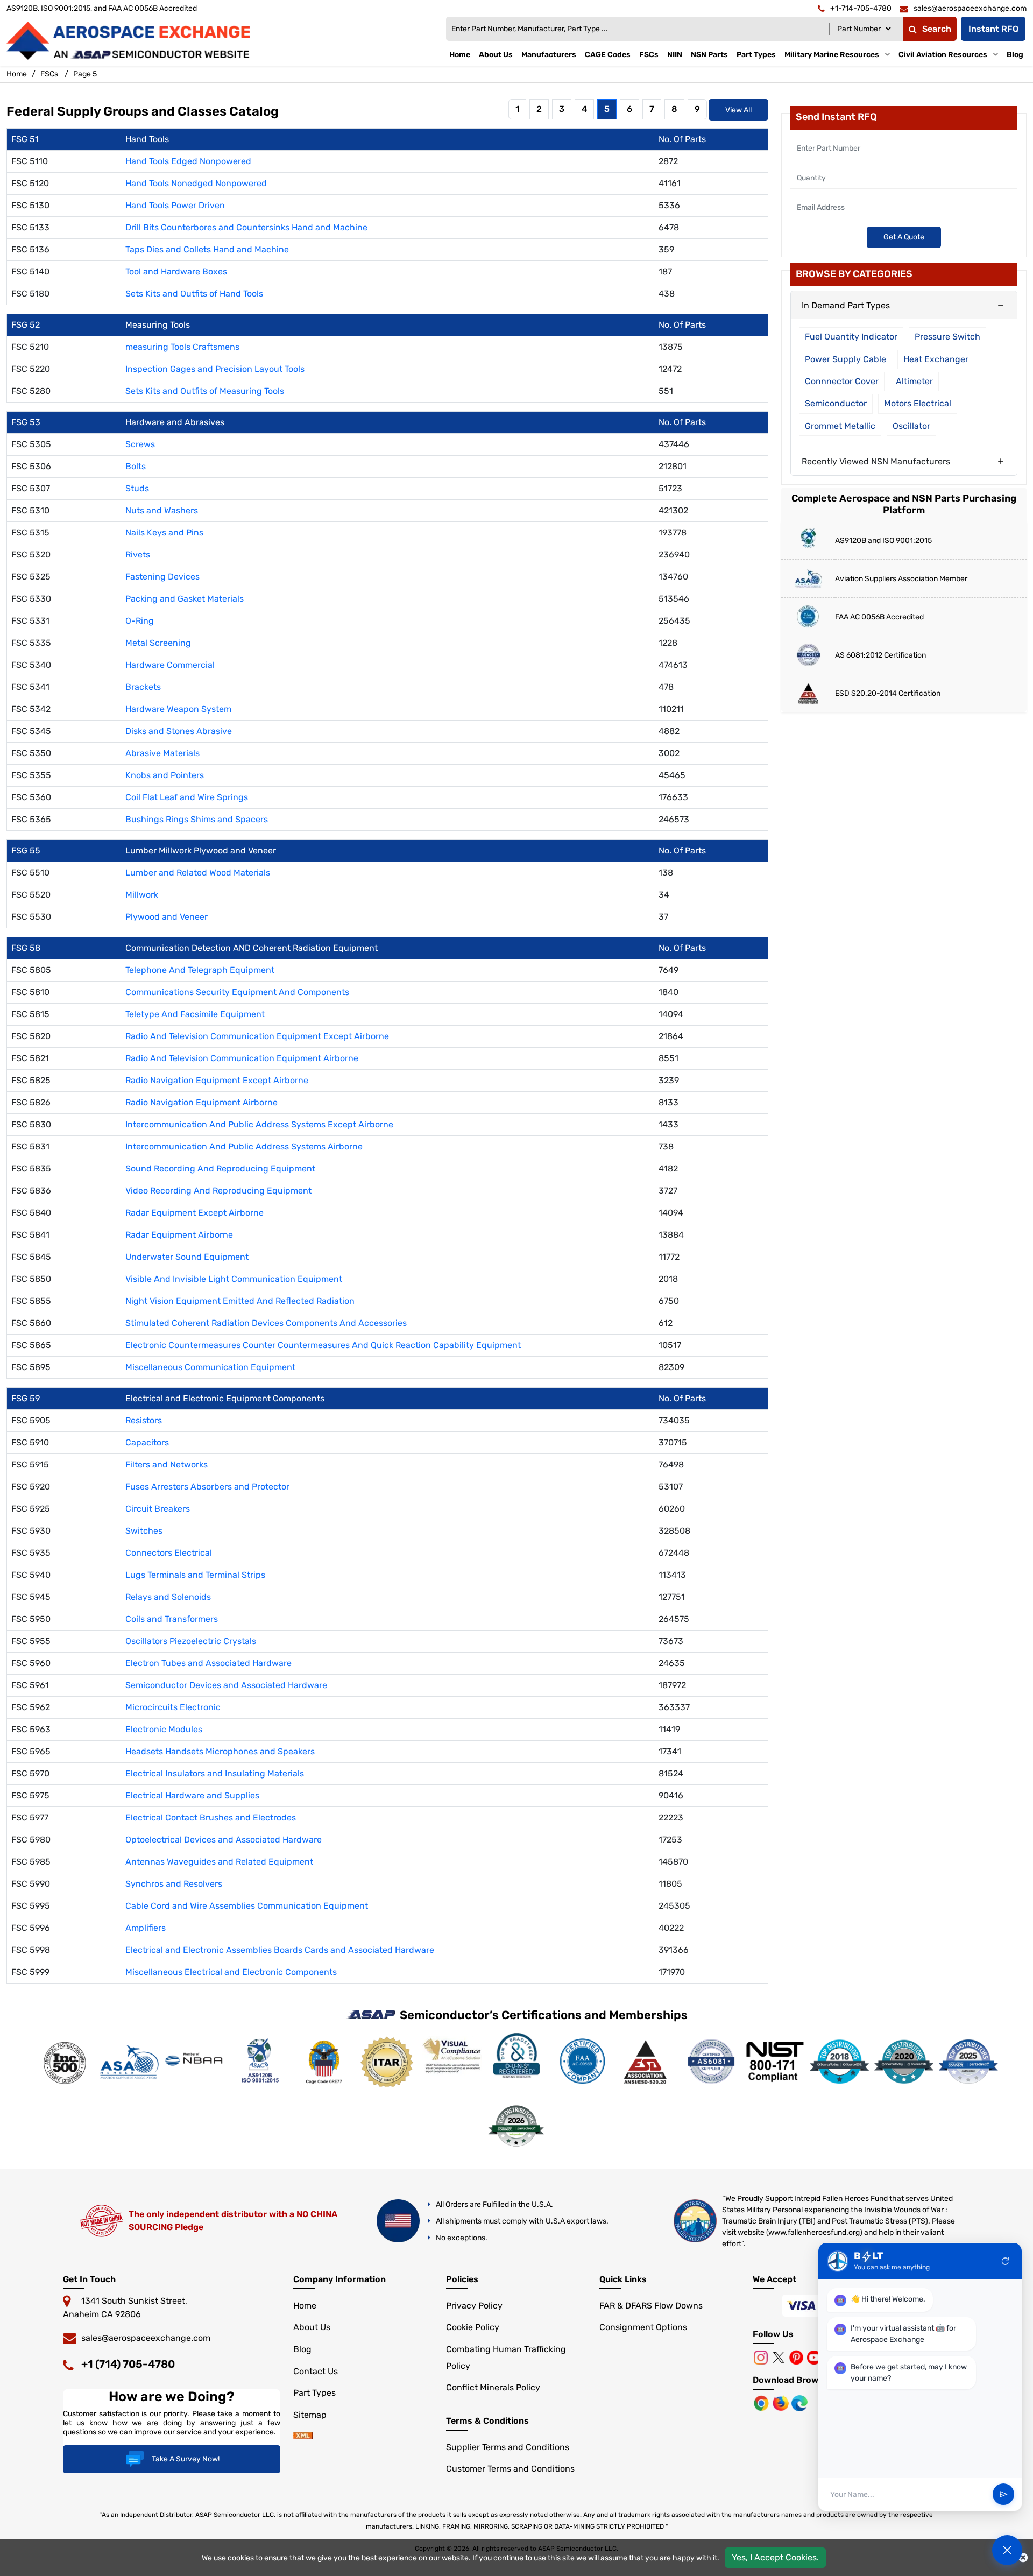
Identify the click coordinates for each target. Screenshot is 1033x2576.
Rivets (138, 555)
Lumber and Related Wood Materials (198, 873)
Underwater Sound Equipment (187, 1257)
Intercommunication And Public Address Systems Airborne (244, 1146)
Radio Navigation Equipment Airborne (201, 1102)
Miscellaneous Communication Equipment (210, 1367)
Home (460, 55)
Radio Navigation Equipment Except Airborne (217, 1080)
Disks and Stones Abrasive (179, 731)
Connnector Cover (842, 381)
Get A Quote (904, 237)
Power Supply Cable (845, 359)
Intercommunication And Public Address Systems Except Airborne (259, 1124)
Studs (137, 488)
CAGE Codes (608, 55)
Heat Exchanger (936, 359)
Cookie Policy (473, 2327)
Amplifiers (146, 1928)
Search (937, 29)
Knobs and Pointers (165, 775)
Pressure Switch (947, 337)
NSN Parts (709, 55)
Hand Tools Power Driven (175, 205)
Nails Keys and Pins (164, 532)
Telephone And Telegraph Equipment (200, 970)
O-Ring (140, 621)
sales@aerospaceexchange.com (146, 2338)
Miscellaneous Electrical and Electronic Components (231, 1972)
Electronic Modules (164, 1729)
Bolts (136, 466)
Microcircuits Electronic (173, 1707)
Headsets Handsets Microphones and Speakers (220, 1751)
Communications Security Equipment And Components (237, 992)
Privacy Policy (474, 2306)
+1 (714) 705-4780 (128, 2364)
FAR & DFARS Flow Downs (651, 2306)
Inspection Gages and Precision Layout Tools (215, 369)
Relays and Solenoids (168, 1597)
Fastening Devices (162, 577)
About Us (496, 55)
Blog (1015, 55)
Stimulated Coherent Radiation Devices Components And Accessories (266, 1323)
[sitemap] (303, 2436)
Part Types (756, 55)
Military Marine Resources (832, 55)
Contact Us (316, 2371)
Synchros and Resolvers (174, 1884)
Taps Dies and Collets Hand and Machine (207, 249)
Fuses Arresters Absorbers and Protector (207, 1487)
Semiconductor (836, 403)
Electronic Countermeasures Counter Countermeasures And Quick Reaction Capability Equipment (323, 1345)
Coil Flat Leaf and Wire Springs (187, 797)
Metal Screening (158, 643)
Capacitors (147, 1442)
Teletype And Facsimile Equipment (195, 1014)
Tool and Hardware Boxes (176, 271)
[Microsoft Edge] (799, 2402)
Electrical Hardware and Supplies (192, 1795)
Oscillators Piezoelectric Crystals (191, 1641)
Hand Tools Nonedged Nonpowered (196, 183)
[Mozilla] (782, 2402)
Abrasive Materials (162, 753)
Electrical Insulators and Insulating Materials (215, 1773)
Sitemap (310, 2415)
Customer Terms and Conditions (510, 2469)
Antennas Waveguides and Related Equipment (219, 1862)
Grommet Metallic (840, 426)
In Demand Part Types (846, 305)
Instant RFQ (993, 29)
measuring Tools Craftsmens (182, 347)
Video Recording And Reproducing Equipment (218, 1191)
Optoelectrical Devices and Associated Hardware (224, 1840)
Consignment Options (643, 2327)
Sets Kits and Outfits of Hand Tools (194, 294)
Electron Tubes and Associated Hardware (208, 1663)
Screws (140, 444)
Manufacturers (549, 55)
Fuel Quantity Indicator (851, 337)
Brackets (143, 687)
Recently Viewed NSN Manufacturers (876, 461)
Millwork (142, 895)
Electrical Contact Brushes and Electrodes (211, 1818)
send (1003, 2495)
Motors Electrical (918, 403)
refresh (1006, 2261)
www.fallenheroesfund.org (814, 2232)
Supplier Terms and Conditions (508, 2447)
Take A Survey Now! (186, 2459)
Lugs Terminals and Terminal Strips (195, 1575)
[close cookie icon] (1023, 2558)
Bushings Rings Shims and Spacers (197, 819)
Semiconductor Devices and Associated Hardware (226, 1685)
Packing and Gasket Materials (185, 599)
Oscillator (911, 426)
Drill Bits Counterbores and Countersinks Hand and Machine (246, 227)
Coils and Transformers (172, 1619)
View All (738, 110)
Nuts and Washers (162, 510)
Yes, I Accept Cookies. (775, 2557)
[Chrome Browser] (762, 2402)
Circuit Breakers (158, 1509)
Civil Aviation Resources (943, 55)
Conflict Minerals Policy (493, 2387)
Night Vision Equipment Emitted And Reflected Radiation (240, 1301)
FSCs (649, 55)
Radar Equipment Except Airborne (194, 1213)
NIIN (675, 55)
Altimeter (914, 381)
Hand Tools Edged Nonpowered (188, 161)
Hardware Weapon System (178, 709)
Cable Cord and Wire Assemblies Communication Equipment (247, 1906)
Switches (144, 1531)
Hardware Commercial (170, 665)
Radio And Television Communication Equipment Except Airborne (257, 1036)
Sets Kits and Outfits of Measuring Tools (205, 391)
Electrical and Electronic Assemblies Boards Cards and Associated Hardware (280, 1950)
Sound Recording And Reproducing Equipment (220, 1169)
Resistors (144, 1420)
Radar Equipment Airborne (179, 1235)
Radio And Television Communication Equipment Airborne (242, 1058)
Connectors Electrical (169, 1553)
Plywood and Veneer (167, 917)
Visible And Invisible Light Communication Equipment (234, 1279)
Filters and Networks (167, 1465)
